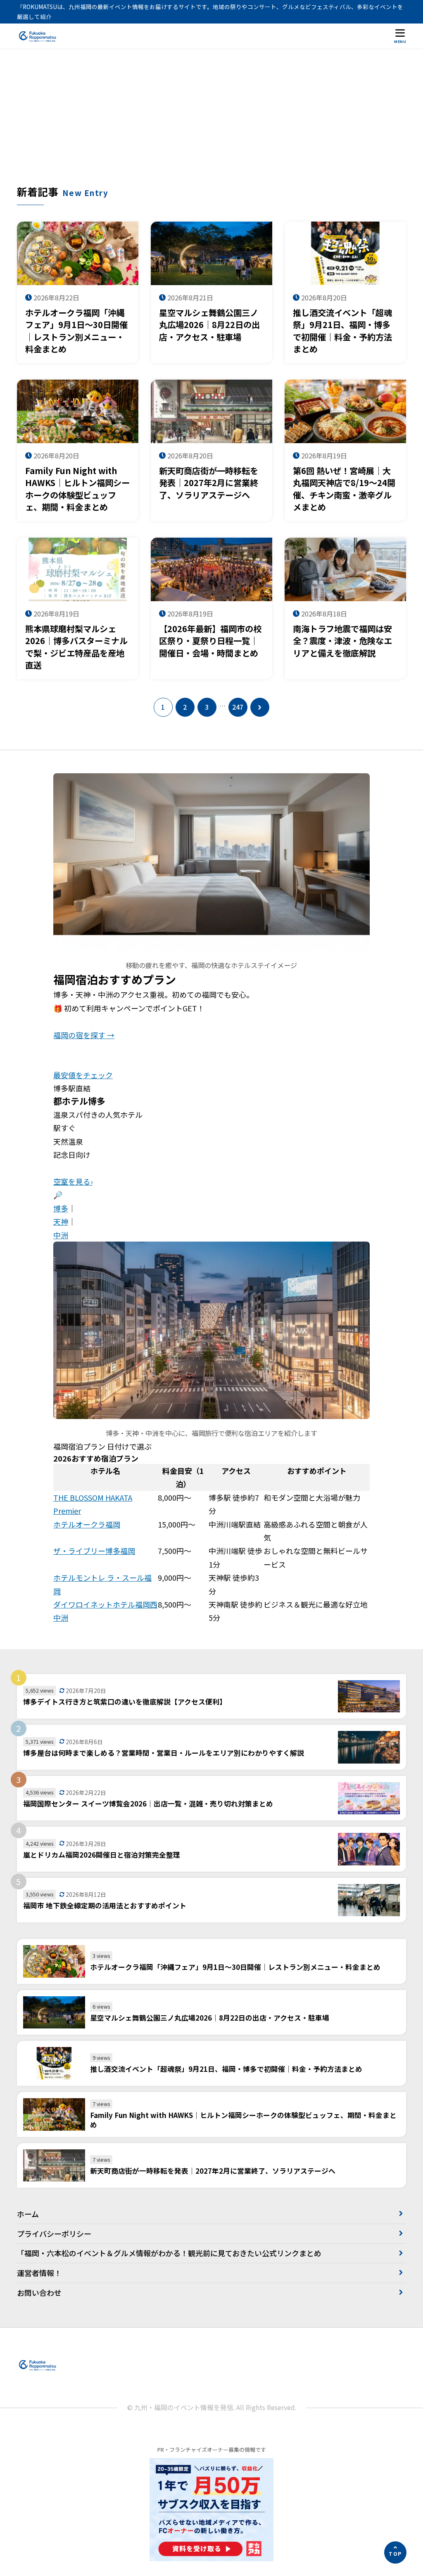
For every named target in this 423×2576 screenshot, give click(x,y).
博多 (61, 1208)
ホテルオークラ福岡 (87, 1524)
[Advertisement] (211, 123)
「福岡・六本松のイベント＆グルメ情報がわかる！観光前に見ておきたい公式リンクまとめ (169, 2253)
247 (238, 707)
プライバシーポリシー (54, 2234)
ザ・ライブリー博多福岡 (94, 1551)
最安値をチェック (83, 1075)
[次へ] (260, 707)
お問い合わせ (39, 2293)
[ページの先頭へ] (395, 2552)
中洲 (61, 1235)
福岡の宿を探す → (84, 1035)
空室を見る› (73, 1181)
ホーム (28, 2214)
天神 (61, 1221)
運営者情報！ (39, 2273)
